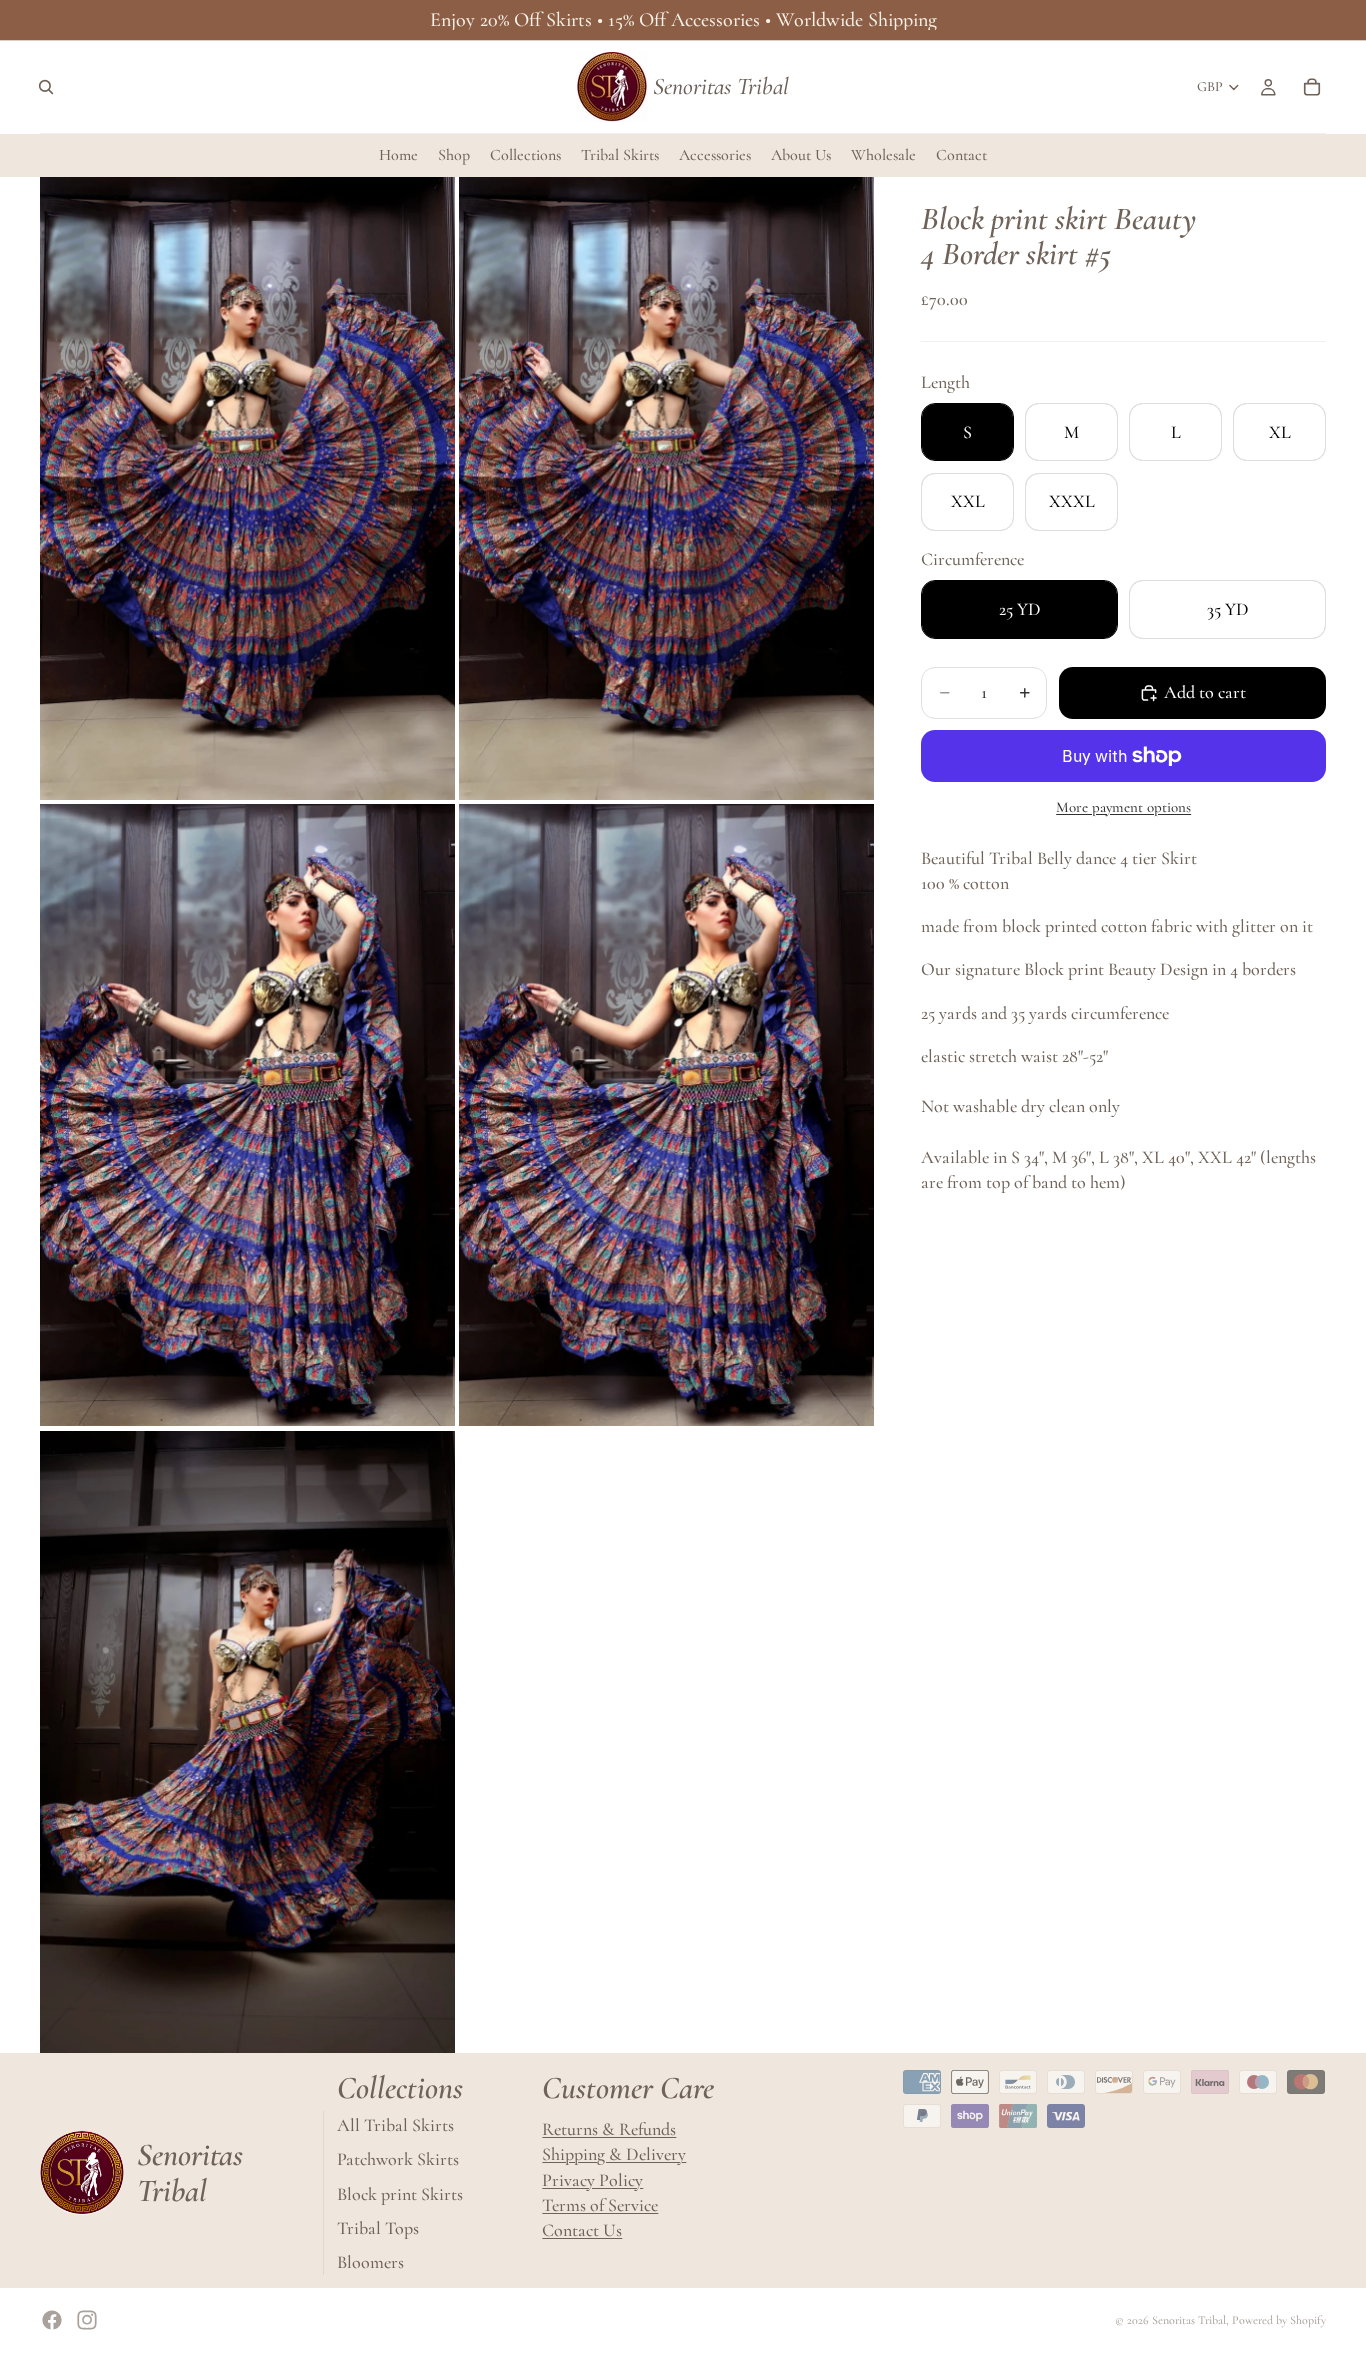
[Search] (46, 87)
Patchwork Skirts (398, 2160)
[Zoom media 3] (247, 1115)
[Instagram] (87, 2320)
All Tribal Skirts (395, 2126)
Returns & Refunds (609, 2130)
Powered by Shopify (1279, 2320)
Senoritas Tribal (1189, 2320)
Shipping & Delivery (614, 2155)
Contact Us (582, 2230)
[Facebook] (52, 2320)
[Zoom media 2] (666, 488)
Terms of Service (600, 2205)
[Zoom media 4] (666, 1115)
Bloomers (370, 2262)
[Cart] (1312, 87)
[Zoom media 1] (247, 488)
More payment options (1123, 807)
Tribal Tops (378, 2228)
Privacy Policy (592, 2180)
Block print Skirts (400, 2194)
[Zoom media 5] (247, 1742)
